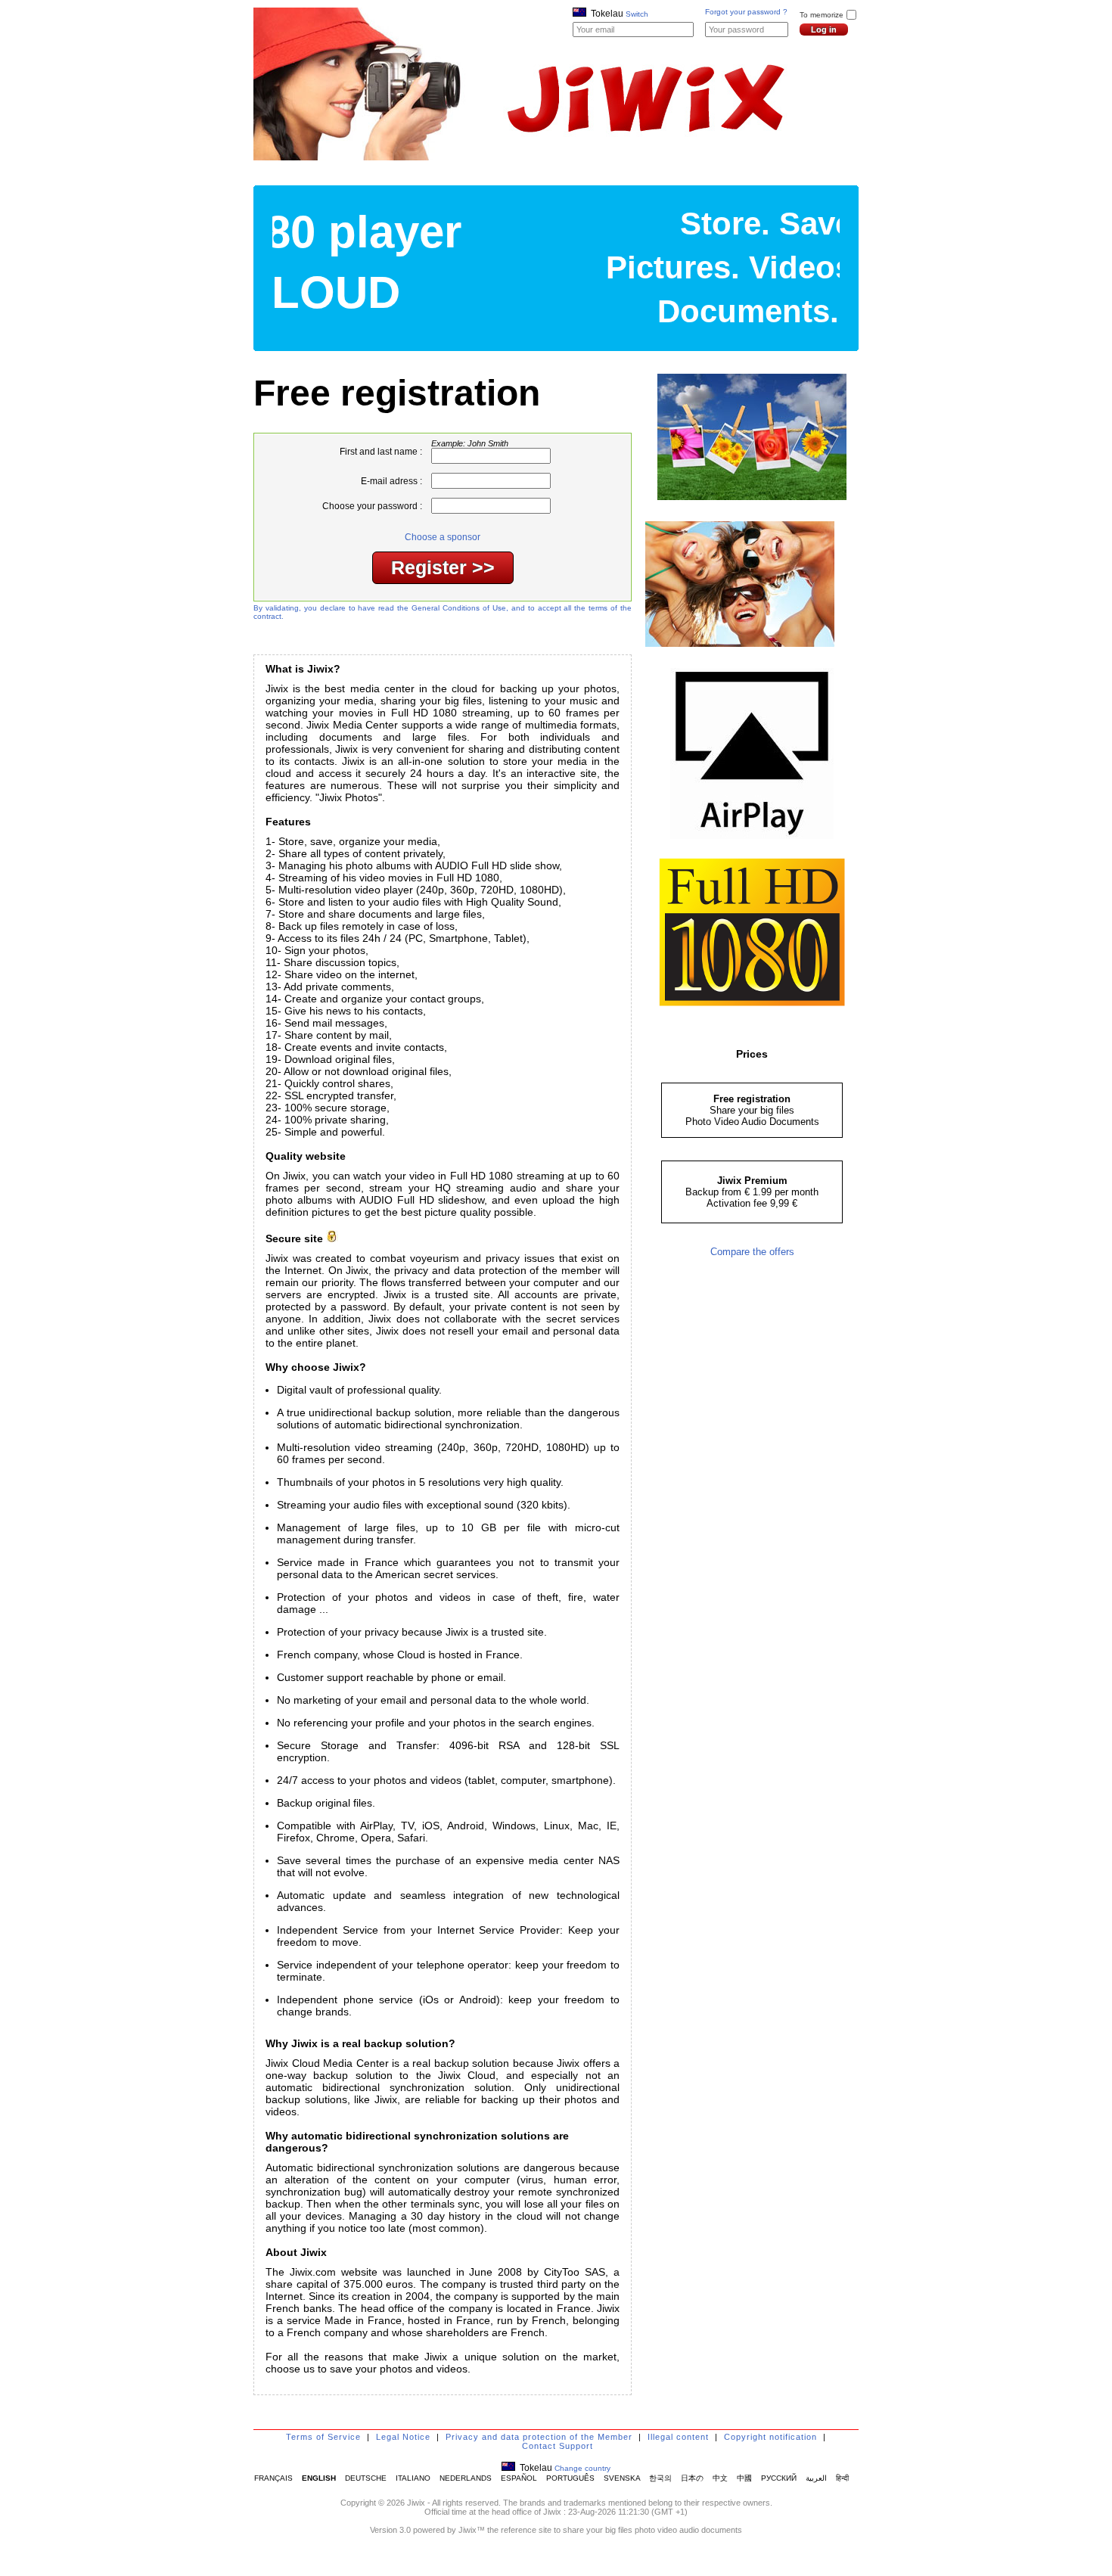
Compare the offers (752, 1252)
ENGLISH (319, 2478)
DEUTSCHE (366, 2478)
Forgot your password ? (746, 12)
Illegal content (678, 2437)
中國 (744, 2478)
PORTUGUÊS (570, 2478)
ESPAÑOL (519, 2478)
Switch (637, 14)
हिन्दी (842, 2478)
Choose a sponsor (443, 537)
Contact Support (558, 2446)
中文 (720, 2478)
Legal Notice (403, 2437)
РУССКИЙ (779, 2478)
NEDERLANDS (466, 2478)
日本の (692, 2478)
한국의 (660, 2478)
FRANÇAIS (273, 2478)
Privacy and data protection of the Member (539, 2437)
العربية (816, 2478)
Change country (582, 2468)
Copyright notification (770, 2437)
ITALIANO (413, 2478)
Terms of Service (323, 2437)
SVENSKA (622, 2478)
